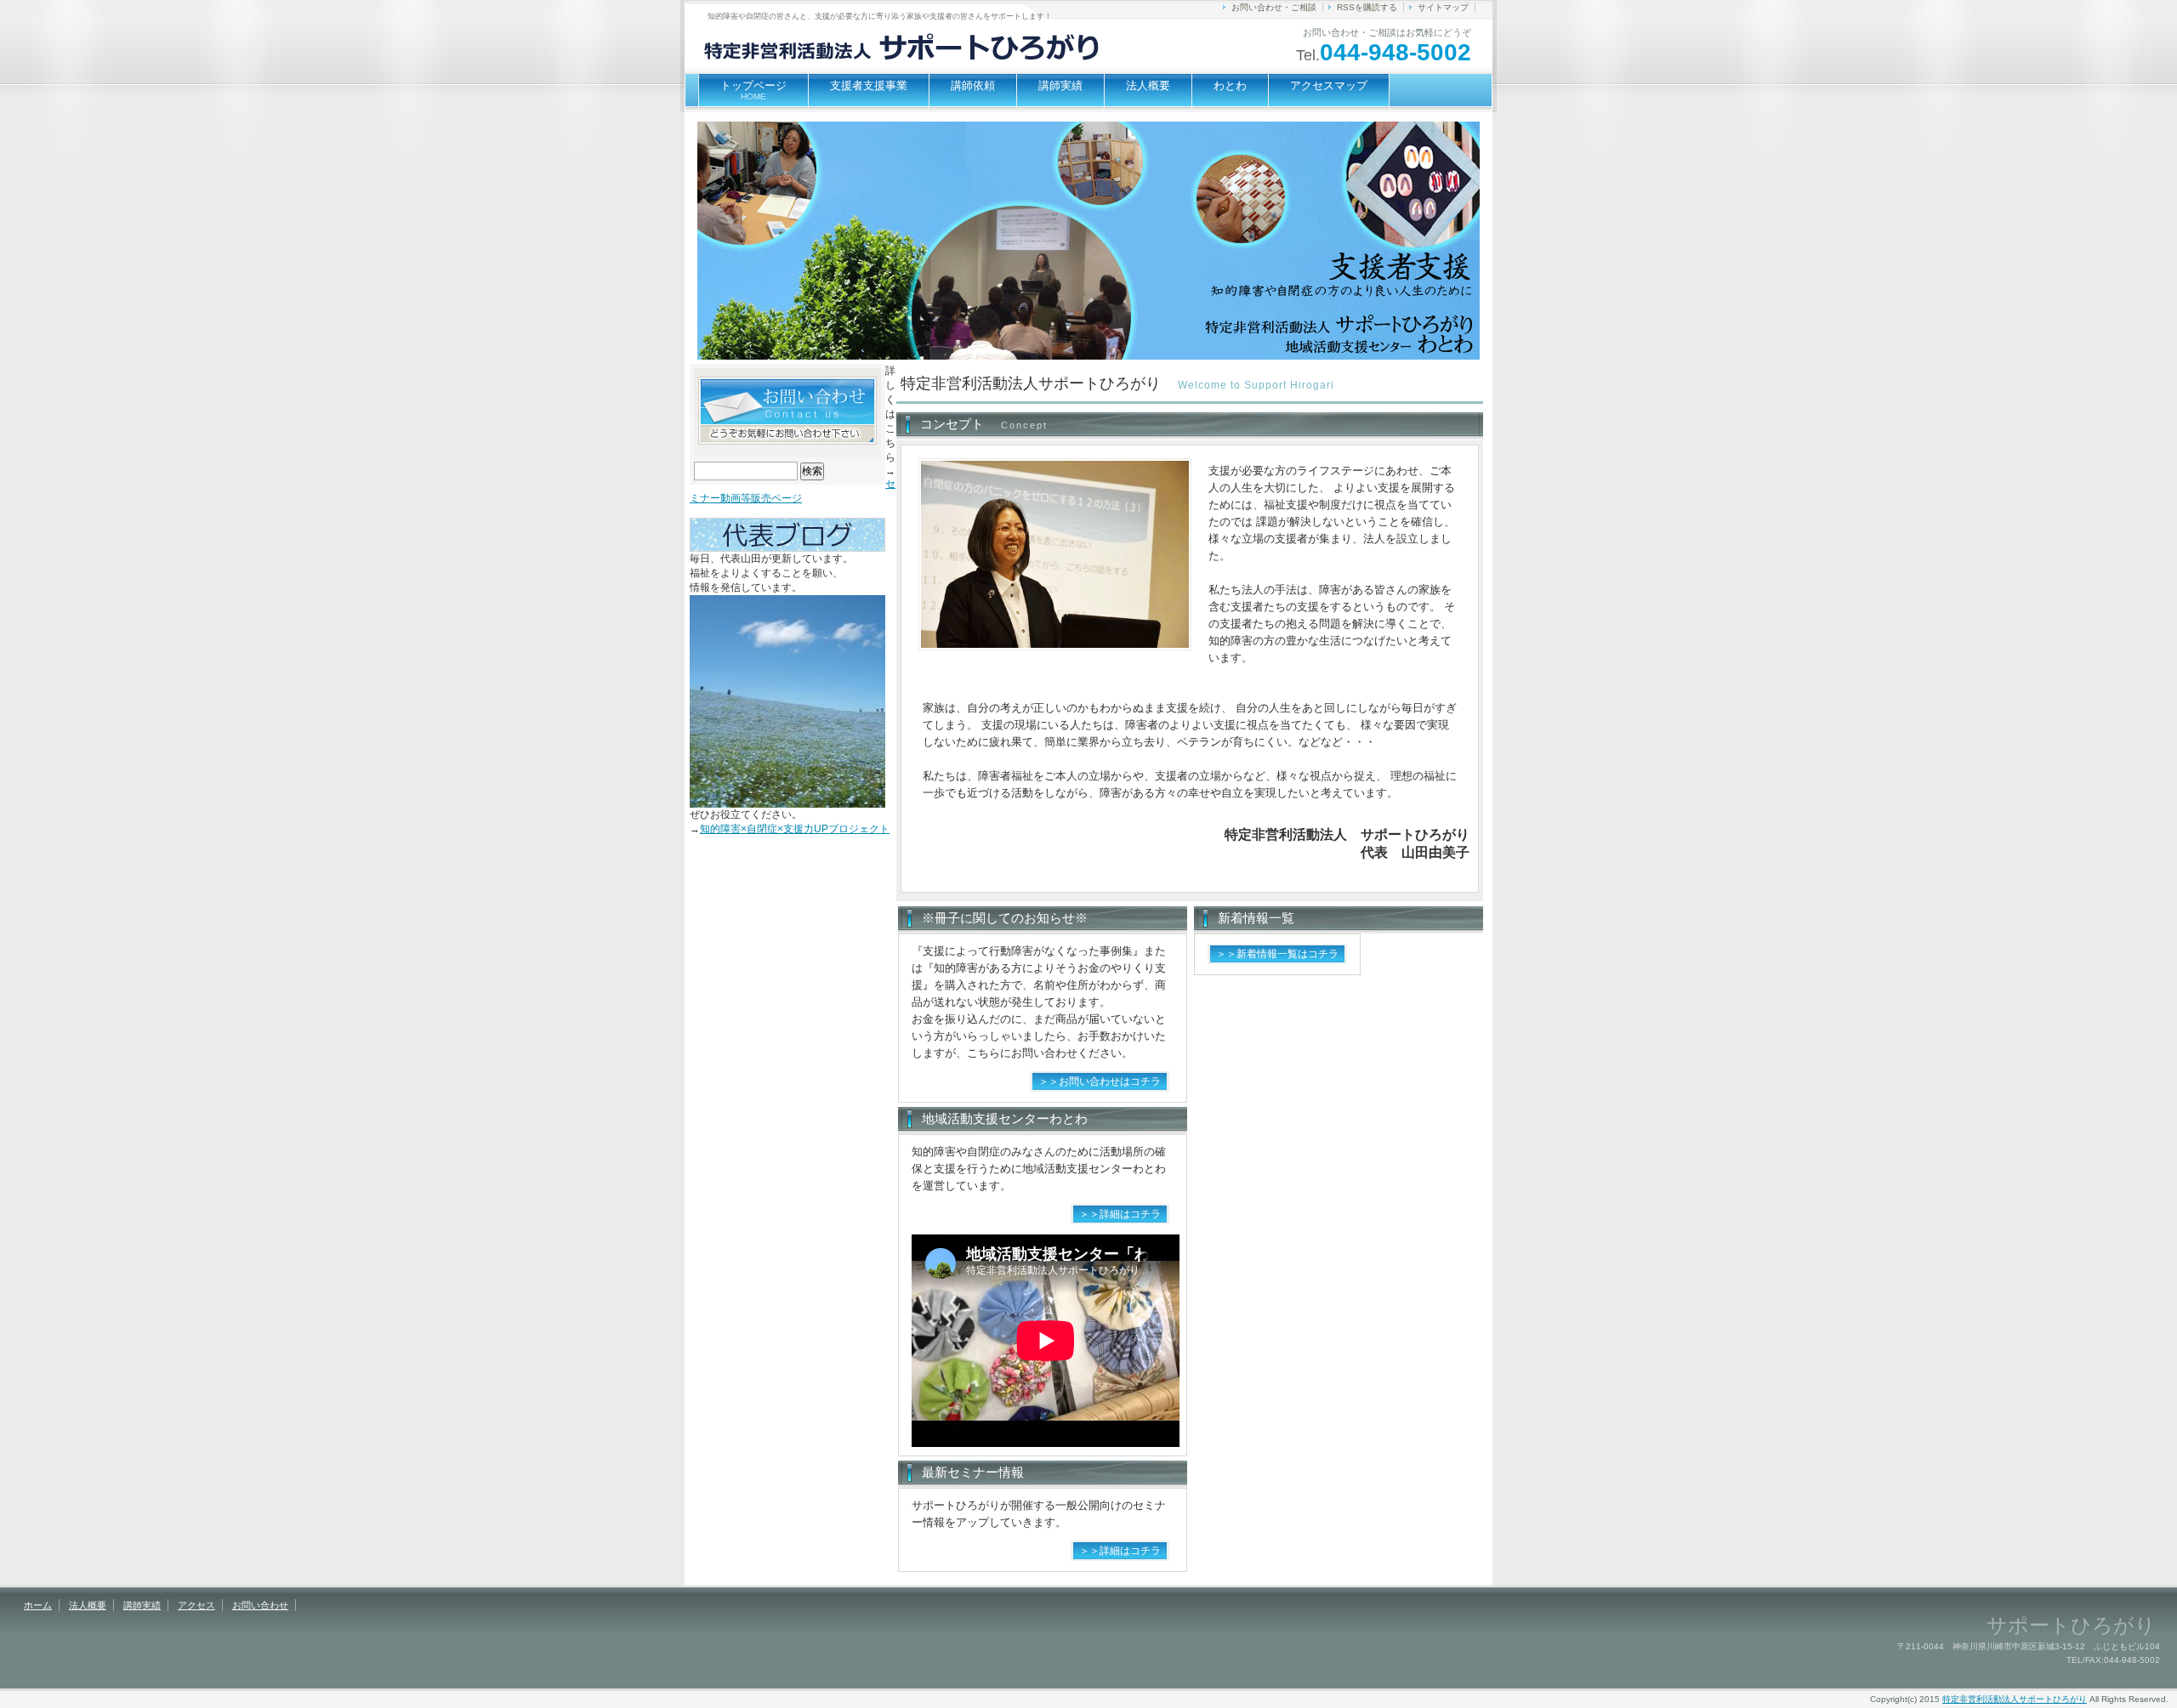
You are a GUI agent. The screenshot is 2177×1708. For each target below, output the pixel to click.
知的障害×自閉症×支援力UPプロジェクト (795, 829)
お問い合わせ (260, 1605)
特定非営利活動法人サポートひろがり (2015, 1699)
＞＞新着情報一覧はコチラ (1277, 954)
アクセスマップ (1329, 85)
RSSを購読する (1367, 7)
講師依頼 (973, 85)
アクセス (196, 1605)
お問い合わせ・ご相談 (1274, 7)
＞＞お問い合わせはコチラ (1100, 1081)
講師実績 (1060, 85)
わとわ (1230, 85)
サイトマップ (1443, 7)
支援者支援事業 (869, 85)
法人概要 (1148, 85)
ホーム (38, 1605)
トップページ (753, 90)
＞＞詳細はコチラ (1120, 1214)
